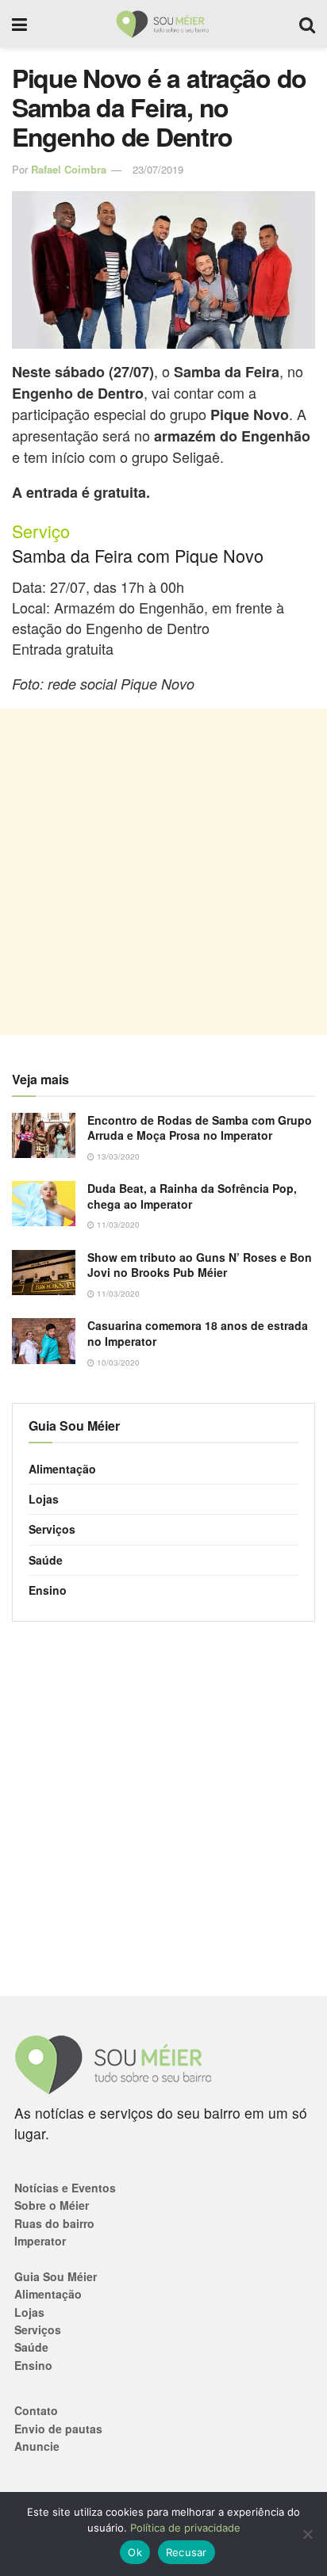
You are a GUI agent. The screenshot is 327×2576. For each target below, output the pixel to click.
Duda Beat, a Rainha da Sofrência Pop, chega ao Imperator (192, 1196)
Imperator (40, 2241)
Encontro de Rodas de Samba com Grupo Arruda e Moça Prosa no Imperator (200, 1128)
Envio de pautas (58, 2429)
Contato (36, 2410)
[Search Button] (307, 24)
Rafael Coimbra (69, 169)
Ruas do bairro (54, 2223)
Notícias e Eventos (65, 2188)
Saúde (46, 1560)
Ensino (48, 1590)
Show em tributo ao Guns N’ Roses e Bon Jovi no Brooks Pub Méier (200, 1265)
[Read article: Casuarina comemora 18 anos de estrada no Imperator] (44, 1341)
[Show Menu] (19, 24)
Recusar (187, 2552)
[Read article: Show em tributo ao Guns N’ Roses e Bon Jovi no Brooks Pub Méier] (44, 1273)
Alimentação (62, 1469)
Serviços (52, 1529)
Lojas (44, 1499)
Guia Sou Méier (56, 2276)
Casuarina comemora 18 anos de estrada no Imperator (198, 1333)
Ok (135, 2552)
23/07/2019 (158, 169)
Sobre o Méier (52, 2205)
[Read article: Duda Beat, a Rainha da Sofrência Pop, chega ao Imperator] (44, 1204)
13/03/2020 (117, 1156)
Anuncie (37, 2446)
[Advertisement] (163, 872)
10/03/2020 (117, 1363)
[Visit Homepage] (163, 24)
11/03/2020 (117, 1225)
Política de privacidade (185, 2528)
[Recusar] (307, 2534)
